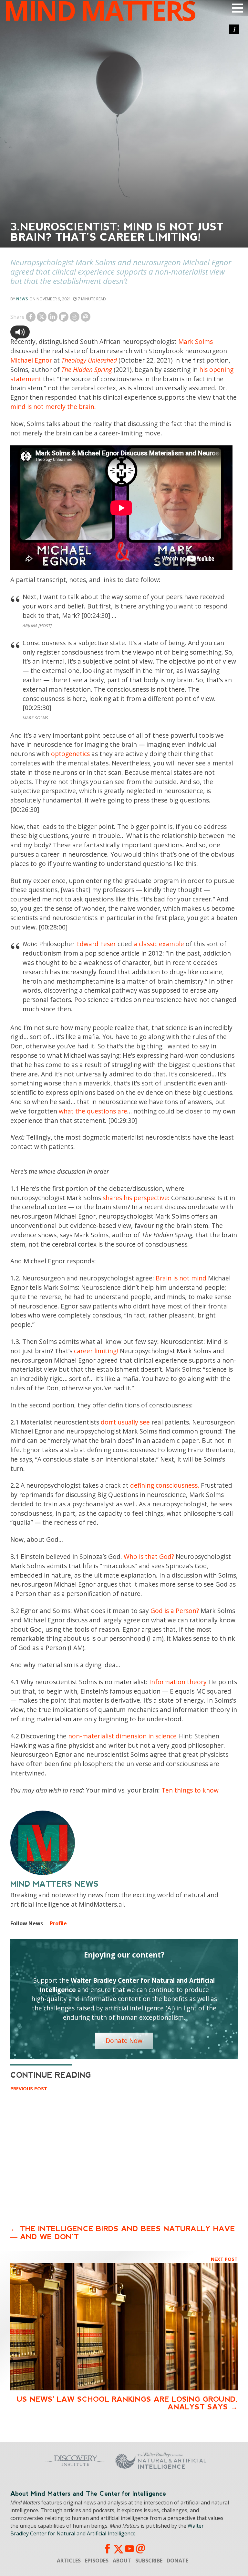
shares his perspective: (136, 1198)
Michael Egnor (31, 360)
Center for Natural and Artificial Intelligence (170, 2461)
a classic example (159, 944)
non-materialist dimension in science (122, 1736)
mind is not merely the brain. (53, 407)
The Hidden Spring (87, 369)
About (122, 2561)
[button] (20, 332)
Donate (177, 2561)
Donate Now (124, 2041)
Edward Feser (96, 944)
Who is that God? (149, 1556)
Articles (69, 2561)
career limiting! (96, 1351)
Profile (58, 1923)
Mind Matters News (54, 1884)
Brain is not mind (181, 1278)
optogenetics (70, 754)
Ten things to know (190, 1790)
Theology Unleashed (89, 360)
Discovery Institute (66, 2461)
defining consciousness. (165, 1485)
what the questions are (93, 1111)
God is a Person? (175, 1611)
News (22, 299)
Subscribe (149, 2561)
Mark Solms (196, 341)
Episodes (97, 2561)
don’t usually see (125, 1422)
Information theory (178, 1682)
